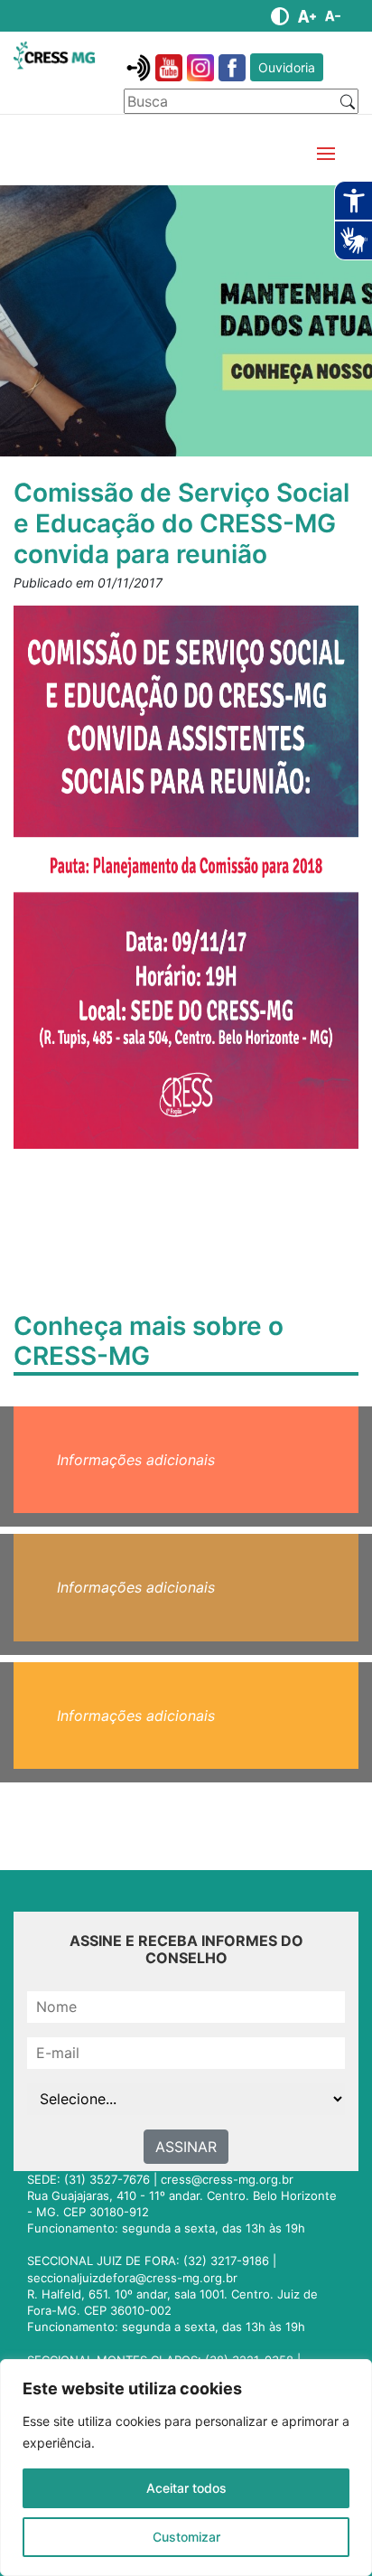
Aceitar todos (186, 2488)
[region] (186, 2468)
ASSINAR (186, 2147)
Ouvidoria (287, 67)
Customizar (186, 2537)
